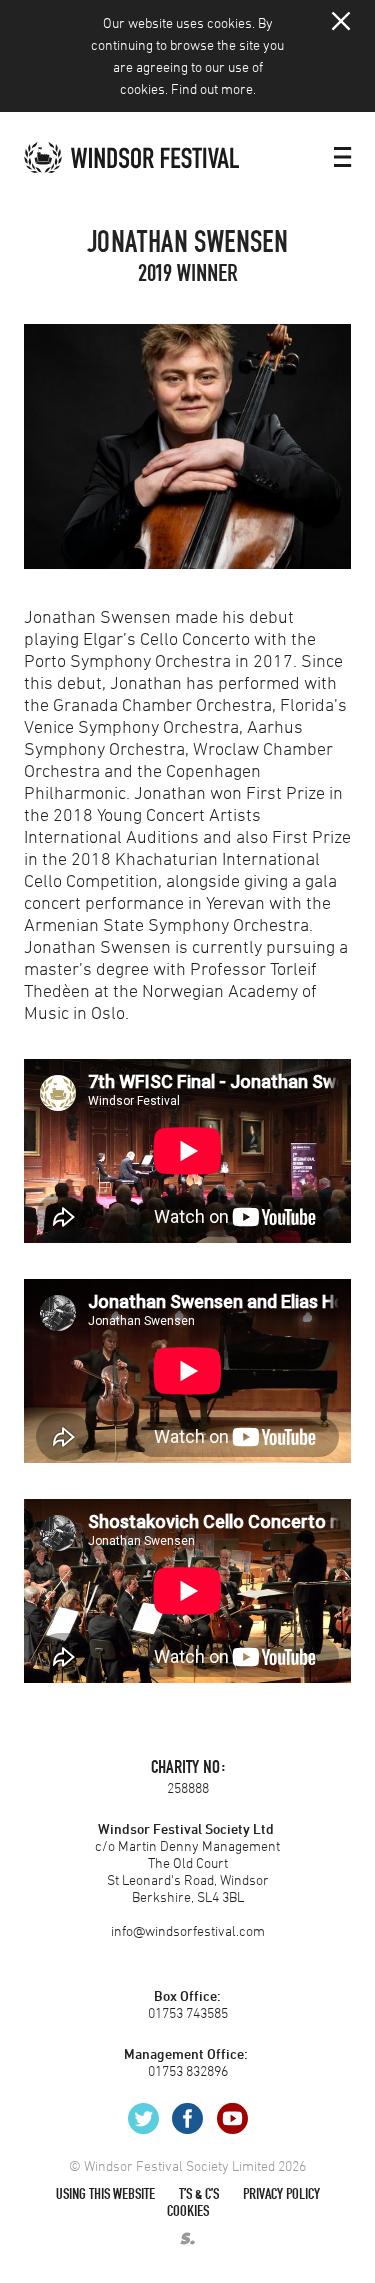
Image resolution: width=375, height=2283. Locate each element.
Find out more (212, 88)
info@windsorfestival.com (188, 1930)
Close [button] (341, 21)
